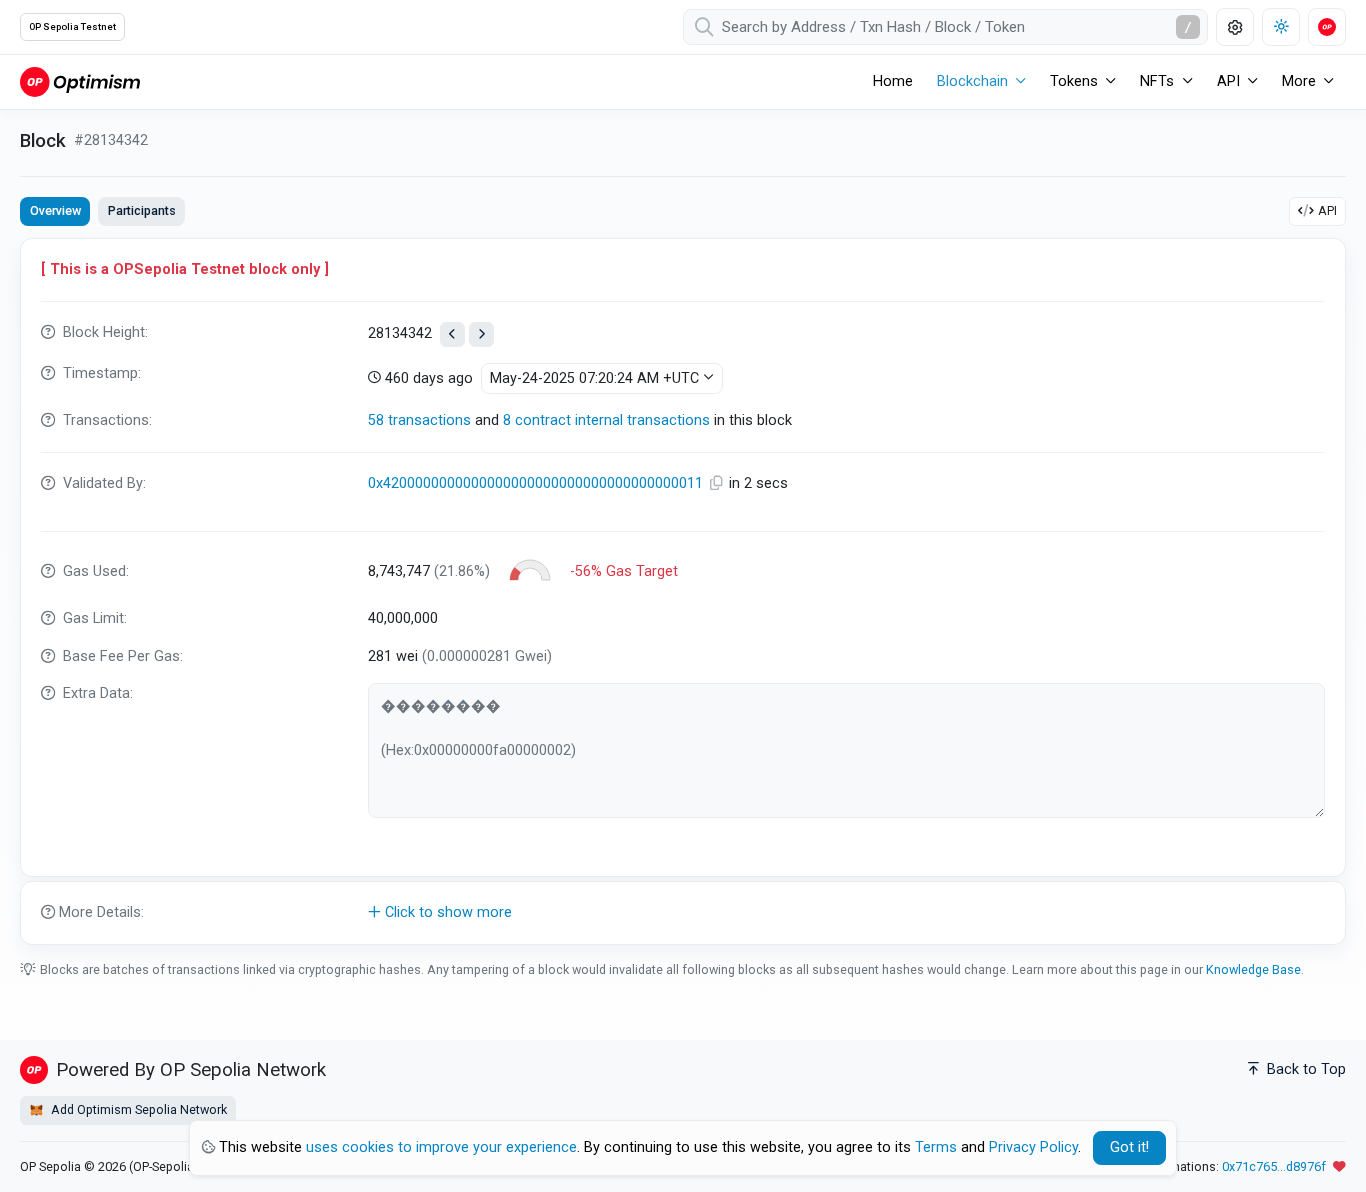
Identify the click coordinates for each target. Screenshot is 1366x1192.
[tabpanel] (683, 591)
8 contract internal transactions (606, 420)
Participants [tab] (142, 210)
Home (893, 81)
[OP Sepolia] (80, 81)
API (1327, 210)
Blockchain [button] (972, 81)
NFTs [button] (1157, 81)
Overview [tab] (55, 210)
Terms (936, 1147)
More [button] (1299, 81)
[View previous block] (452, 334)
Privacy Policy (1033, 1147)
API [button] (1228, 81)
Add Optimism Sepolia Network (137, 1109)
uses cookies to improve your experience (441, 1147)
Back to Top (1304, 1069)
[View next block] (481, 334)
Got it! (1129, 1147)
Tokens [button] (1074, 81)
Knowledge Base (1253, 969)
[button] (683, 913)
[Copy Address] (718, 483)
